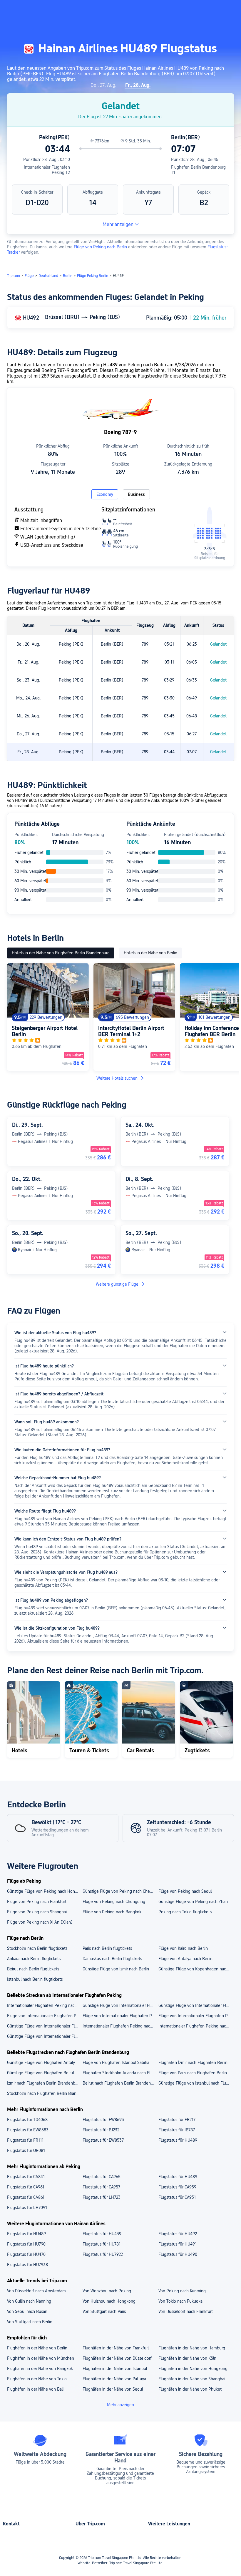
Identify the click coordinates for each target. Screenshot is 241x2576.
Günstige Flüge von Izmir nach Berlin (116, 1969)
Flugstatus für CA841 (26, 2177)
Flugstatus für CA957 (101, 2187)
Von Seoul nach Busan (27, 2311)
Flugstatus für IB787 (177, 2130)
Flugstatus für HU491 (178, 2244)
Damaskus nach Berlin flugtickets (112, 1959)
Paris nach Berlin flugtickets (107, 1948)
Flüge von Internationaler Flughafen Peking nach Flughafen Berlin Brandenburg (120, 2016)
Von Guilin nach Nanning (29, 2301)
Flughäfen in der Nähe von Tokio (37, 2379)
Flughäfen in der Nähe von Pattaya (114, 2379)
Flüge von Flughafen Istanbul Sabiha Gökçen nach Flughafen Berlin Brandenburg (120, 2063)
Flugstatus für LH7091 (27, 2208)
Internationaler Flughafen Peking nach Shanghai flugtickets (196, 2026)
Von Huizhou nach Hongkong (109, 2301)
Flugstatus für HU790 (26, 2244)
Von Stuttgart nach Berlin (30, 2322)
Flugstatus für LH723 (102, 2197)
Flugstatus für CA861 (26, 2197)
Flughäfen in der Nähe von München (41, 2358)
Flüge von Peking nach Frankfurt (37, 1902)
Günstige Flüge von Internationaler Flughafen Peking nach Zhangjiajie (45, 2036)
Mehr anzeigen (118, 224)
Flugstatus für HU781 (102, 2244)
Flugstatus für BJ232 (101, 2130)
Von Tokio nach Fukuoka (180, 2301)
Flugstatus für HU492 (178, 2234)
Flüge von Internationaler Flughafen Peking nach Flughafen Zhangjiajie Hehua (45, 2016)
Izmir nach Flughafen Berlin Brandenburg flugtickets (45, 2083)
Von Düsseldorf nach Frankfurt (186, 2311)
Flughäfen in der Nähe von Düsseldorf (117, 2358)
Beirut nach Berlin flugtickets (33, 1969)
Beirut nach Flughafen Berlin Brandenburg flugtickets (120, 2083)
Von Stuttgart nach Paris (104, 2311)
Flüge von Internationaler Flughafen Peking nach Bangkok (196, 2016)
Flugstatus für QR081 (26, 2150)
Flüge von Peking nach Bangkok (112, 1912)
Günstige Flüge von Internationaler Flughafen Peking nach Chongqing (45, 2026)
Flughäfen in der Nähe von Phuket (190, 2389)
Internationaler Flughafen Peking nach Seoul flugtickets (120, 2026)
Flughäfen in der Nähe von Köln (187, 2358)
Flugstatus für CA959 (177, 2187)
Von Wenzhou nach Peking (107, 2291)
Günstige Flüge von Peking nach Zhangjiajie (196, 1902)
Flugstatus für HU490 (178, 2254)
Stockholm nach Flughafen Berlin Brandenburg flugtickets (45, 2093)
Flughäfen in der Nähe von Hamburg (192, 2348)
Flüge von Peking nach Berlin (100, 247)
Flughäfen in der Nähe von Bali (35, 2389)
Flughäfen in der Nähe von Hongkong (193, 2369)
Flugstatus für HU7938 (27, 2265)
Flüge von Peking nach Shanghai (37, 1912)
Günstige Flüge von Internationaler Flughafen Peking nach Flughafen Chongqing (120, 2005)
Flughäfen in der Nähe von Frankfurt (116, 2348)
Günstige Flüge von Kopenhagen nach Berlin (196, 1969)
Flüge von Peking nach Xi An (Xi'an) (40, 1922)
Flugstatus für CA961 (26, 2187)
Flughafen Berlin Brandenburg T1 (198, 170)
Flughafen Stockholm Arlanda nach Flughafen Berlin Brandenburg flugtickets (120, 2073)
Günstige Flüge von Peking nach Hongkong (45, 1891)
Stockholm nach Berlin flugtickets (37, 1948)
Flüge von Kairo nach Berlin (183, 1948)
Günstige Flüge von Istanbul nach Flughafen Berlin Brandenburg (196, 2083)
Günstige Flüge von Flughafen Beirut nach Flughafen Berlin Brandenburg (45, 2073)
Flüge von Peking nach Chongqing (114, 1902)
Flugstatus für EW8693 (103, 2120)
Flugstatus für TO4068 (27, 2120)
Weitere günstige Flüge (117, 1284)
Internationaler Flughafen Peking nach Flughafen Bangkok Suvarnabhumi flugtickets (45, 2005)
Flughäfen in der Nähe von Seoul (113, 2389)
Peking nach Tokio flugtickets (185, 1912)
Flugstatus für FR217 (177, 2120)
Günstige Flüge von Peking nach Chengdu (120, 1891)
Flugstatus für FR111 (25, 2140)
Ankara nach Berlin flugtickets (34, 1959)
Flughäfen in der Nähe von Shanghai (192, 2379)
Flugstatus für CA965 (102, 2177)
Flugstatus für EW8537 (103, 2140)
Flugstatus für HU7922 (103, 2254)
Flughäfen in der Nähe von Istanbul (115, 2369)
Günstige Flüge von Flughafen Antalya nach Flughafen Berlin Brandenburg (45, 2063)
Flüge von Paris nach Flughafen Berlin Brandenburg (196, 2073)
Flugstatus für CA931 (177, 2197)
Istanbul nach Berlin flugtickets (35, 1979)
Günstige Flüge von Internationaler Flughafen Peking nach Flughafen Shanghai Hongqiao (196, 2005)
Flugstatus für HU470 (26, 2254)
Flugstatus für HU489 (178, 2140)
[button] (183, 10)
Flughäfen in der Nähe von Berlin (37, 2348)
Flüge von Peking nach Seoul (185, 1891)
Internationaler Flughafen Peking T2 (47, 170)
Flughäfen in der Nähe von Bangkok (40, 2369)
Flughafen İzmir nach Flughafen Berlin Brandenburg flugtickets (196, 2063)
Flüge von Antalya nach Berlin (185, 1959)
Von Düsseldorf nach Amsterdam (36, 2291)
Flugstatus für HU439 (102, 2234)
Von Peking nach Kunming (182, 2291)
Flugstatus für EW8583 (28, 2130)
